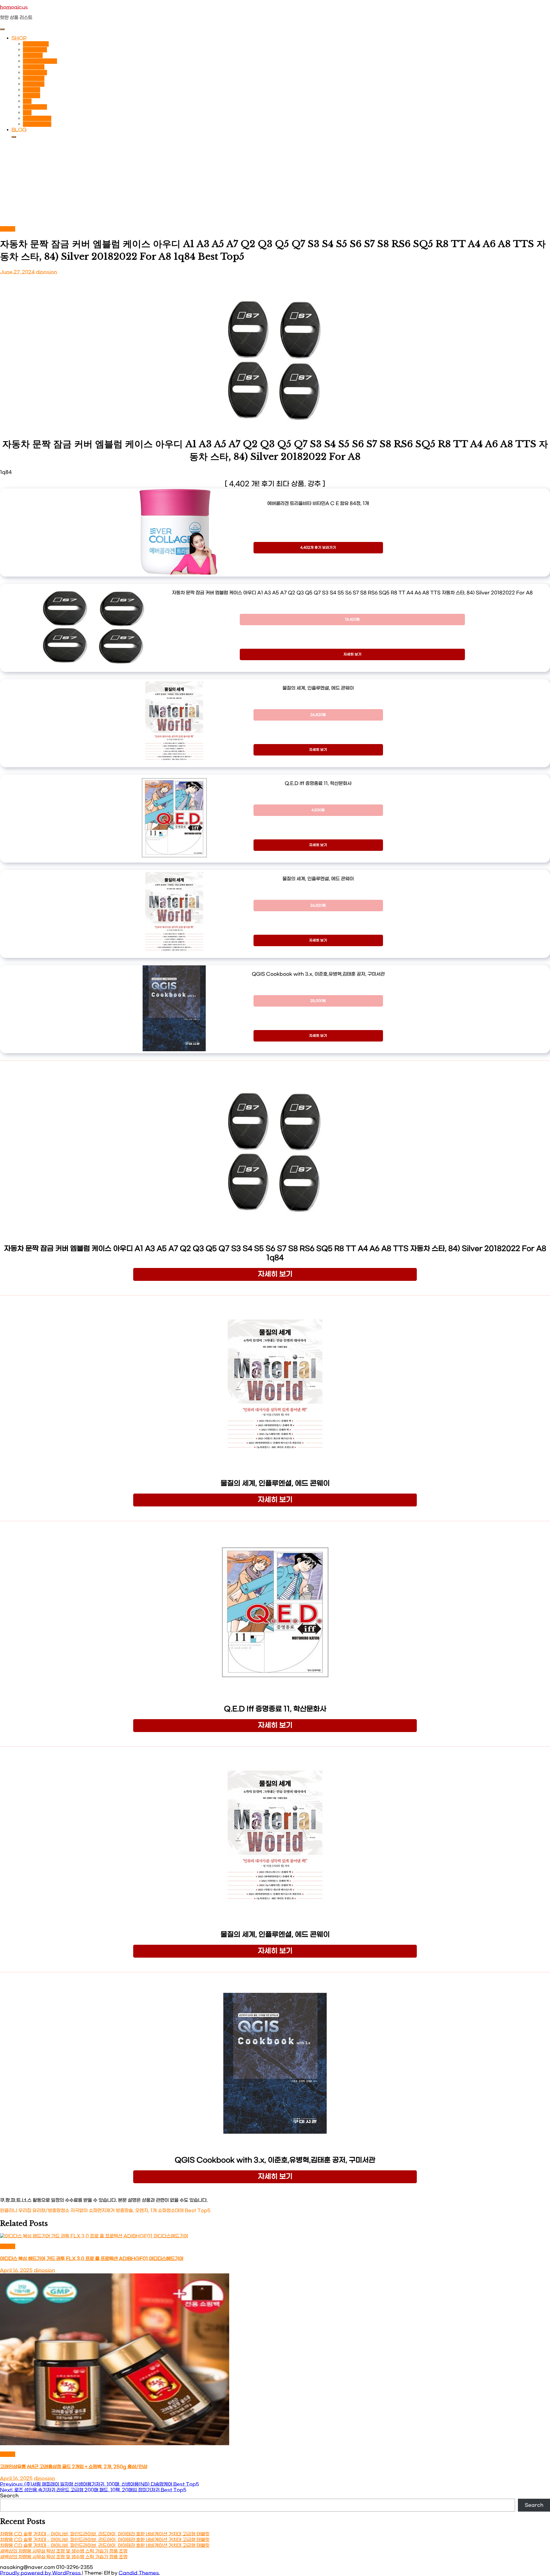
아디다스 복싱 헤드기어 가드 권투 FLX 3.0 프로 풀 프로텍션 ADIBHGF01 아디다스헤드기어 (92, 2259)
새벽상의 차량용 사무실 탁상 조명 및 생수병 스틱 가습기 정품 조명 (64, 2551)
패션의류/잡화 (37, 118)
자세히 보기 (352, 654)
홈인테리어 (34, 84)
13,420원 (352, 620)
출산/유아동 (35, 107)
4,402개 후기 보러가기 (318, 548)
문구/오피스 (35, 50)
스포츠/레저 (35, 73)
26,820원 (318, 715)
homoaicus (14, 7)
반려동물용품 (36, 44)
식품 (27, 101)
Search (9, 2496)
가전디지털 (34, 78)
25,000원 (318, 1001)
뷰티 (27, 113)
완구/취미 (33, 55)
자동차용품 (34, 67)
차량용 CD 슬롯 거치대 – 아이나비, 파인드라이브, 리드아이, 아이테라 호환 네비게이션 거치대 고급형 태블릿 (105, 2534)
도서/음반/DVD (40, 61)
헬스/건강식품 (37, 124)
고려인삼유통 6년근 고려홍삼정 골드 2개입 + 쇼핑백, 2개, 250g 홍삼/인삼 (74, 2467)
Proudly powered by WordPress (41, 2573)
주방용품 (32, 95)
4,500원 (318, 810)
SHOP (19, 38)
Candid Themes (139, 2573)
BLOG (19, 130)
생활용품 (32, 90)
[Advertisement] (275, 183)
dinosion (46, 272)
